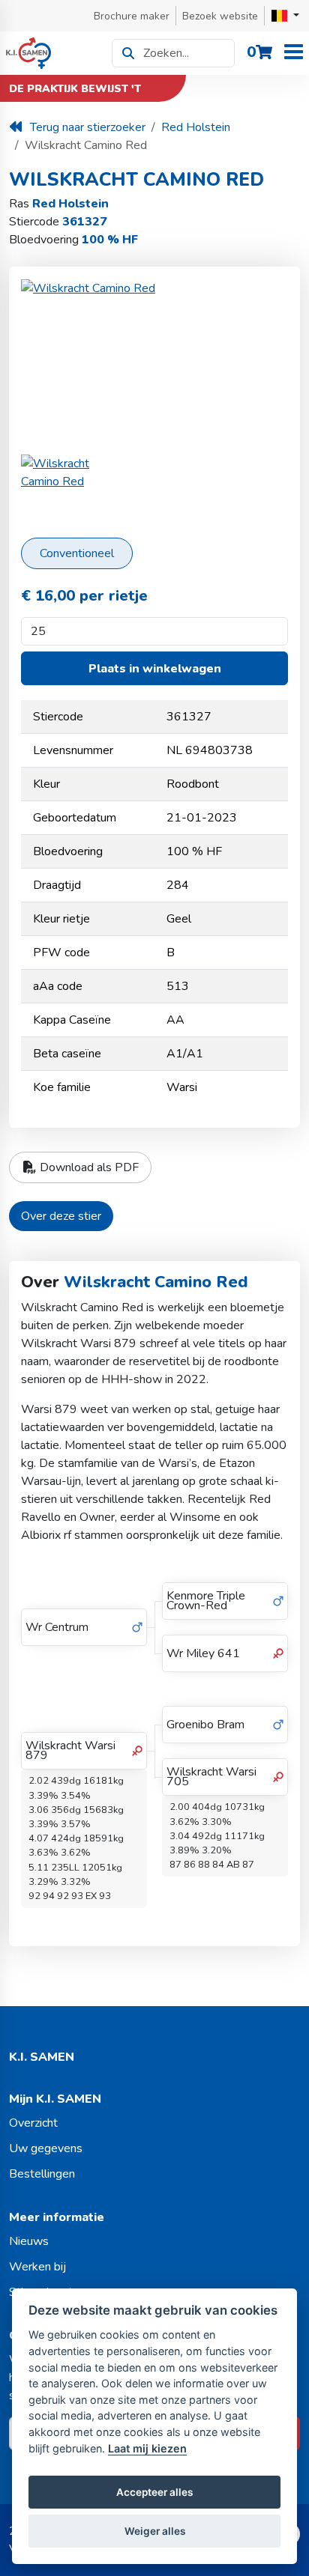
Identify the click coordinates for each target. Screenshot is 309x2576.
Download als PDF (88, 1167)
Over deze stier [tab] (61, 1216)
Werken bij (37, 2267)
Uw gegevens (46, 2148)
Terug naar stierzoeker (88, 127)
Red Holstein (196, 127)
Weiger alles (155, 2531)
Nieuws (29, 2241)
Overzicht (33, 2123)
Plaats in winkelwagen (155, 669)
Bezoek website (220, 16)
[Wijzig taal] (285, 16)
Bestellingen (42, 2174)
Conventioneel (77, 553)
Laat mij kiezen (147, 2448)
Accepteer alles (154, 2492)
